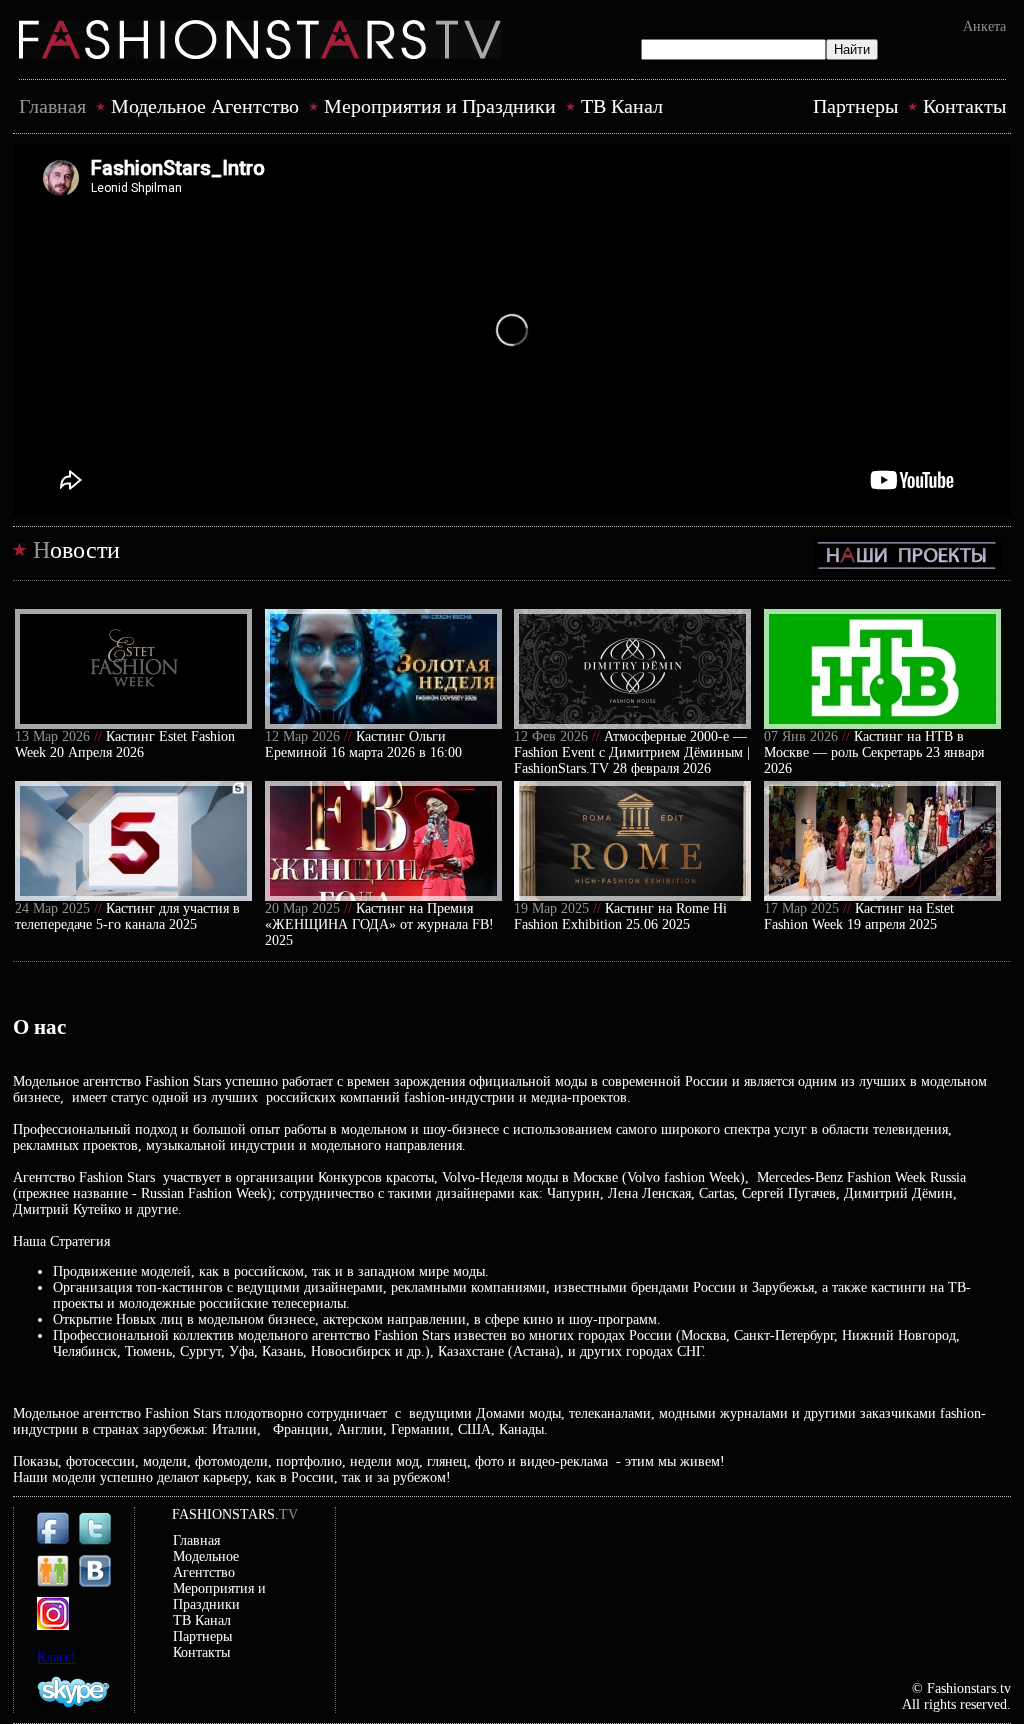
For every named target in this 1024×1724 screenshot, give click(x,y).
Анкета (984, 26)
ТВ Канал (622, 106)
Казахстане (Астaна (494, 1351)
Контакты (964, 106)
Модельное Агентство (205, 106)
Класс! (56, 1657)
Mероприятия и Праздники (440, 106)
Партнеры (855, 106)
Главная (52, 106)
